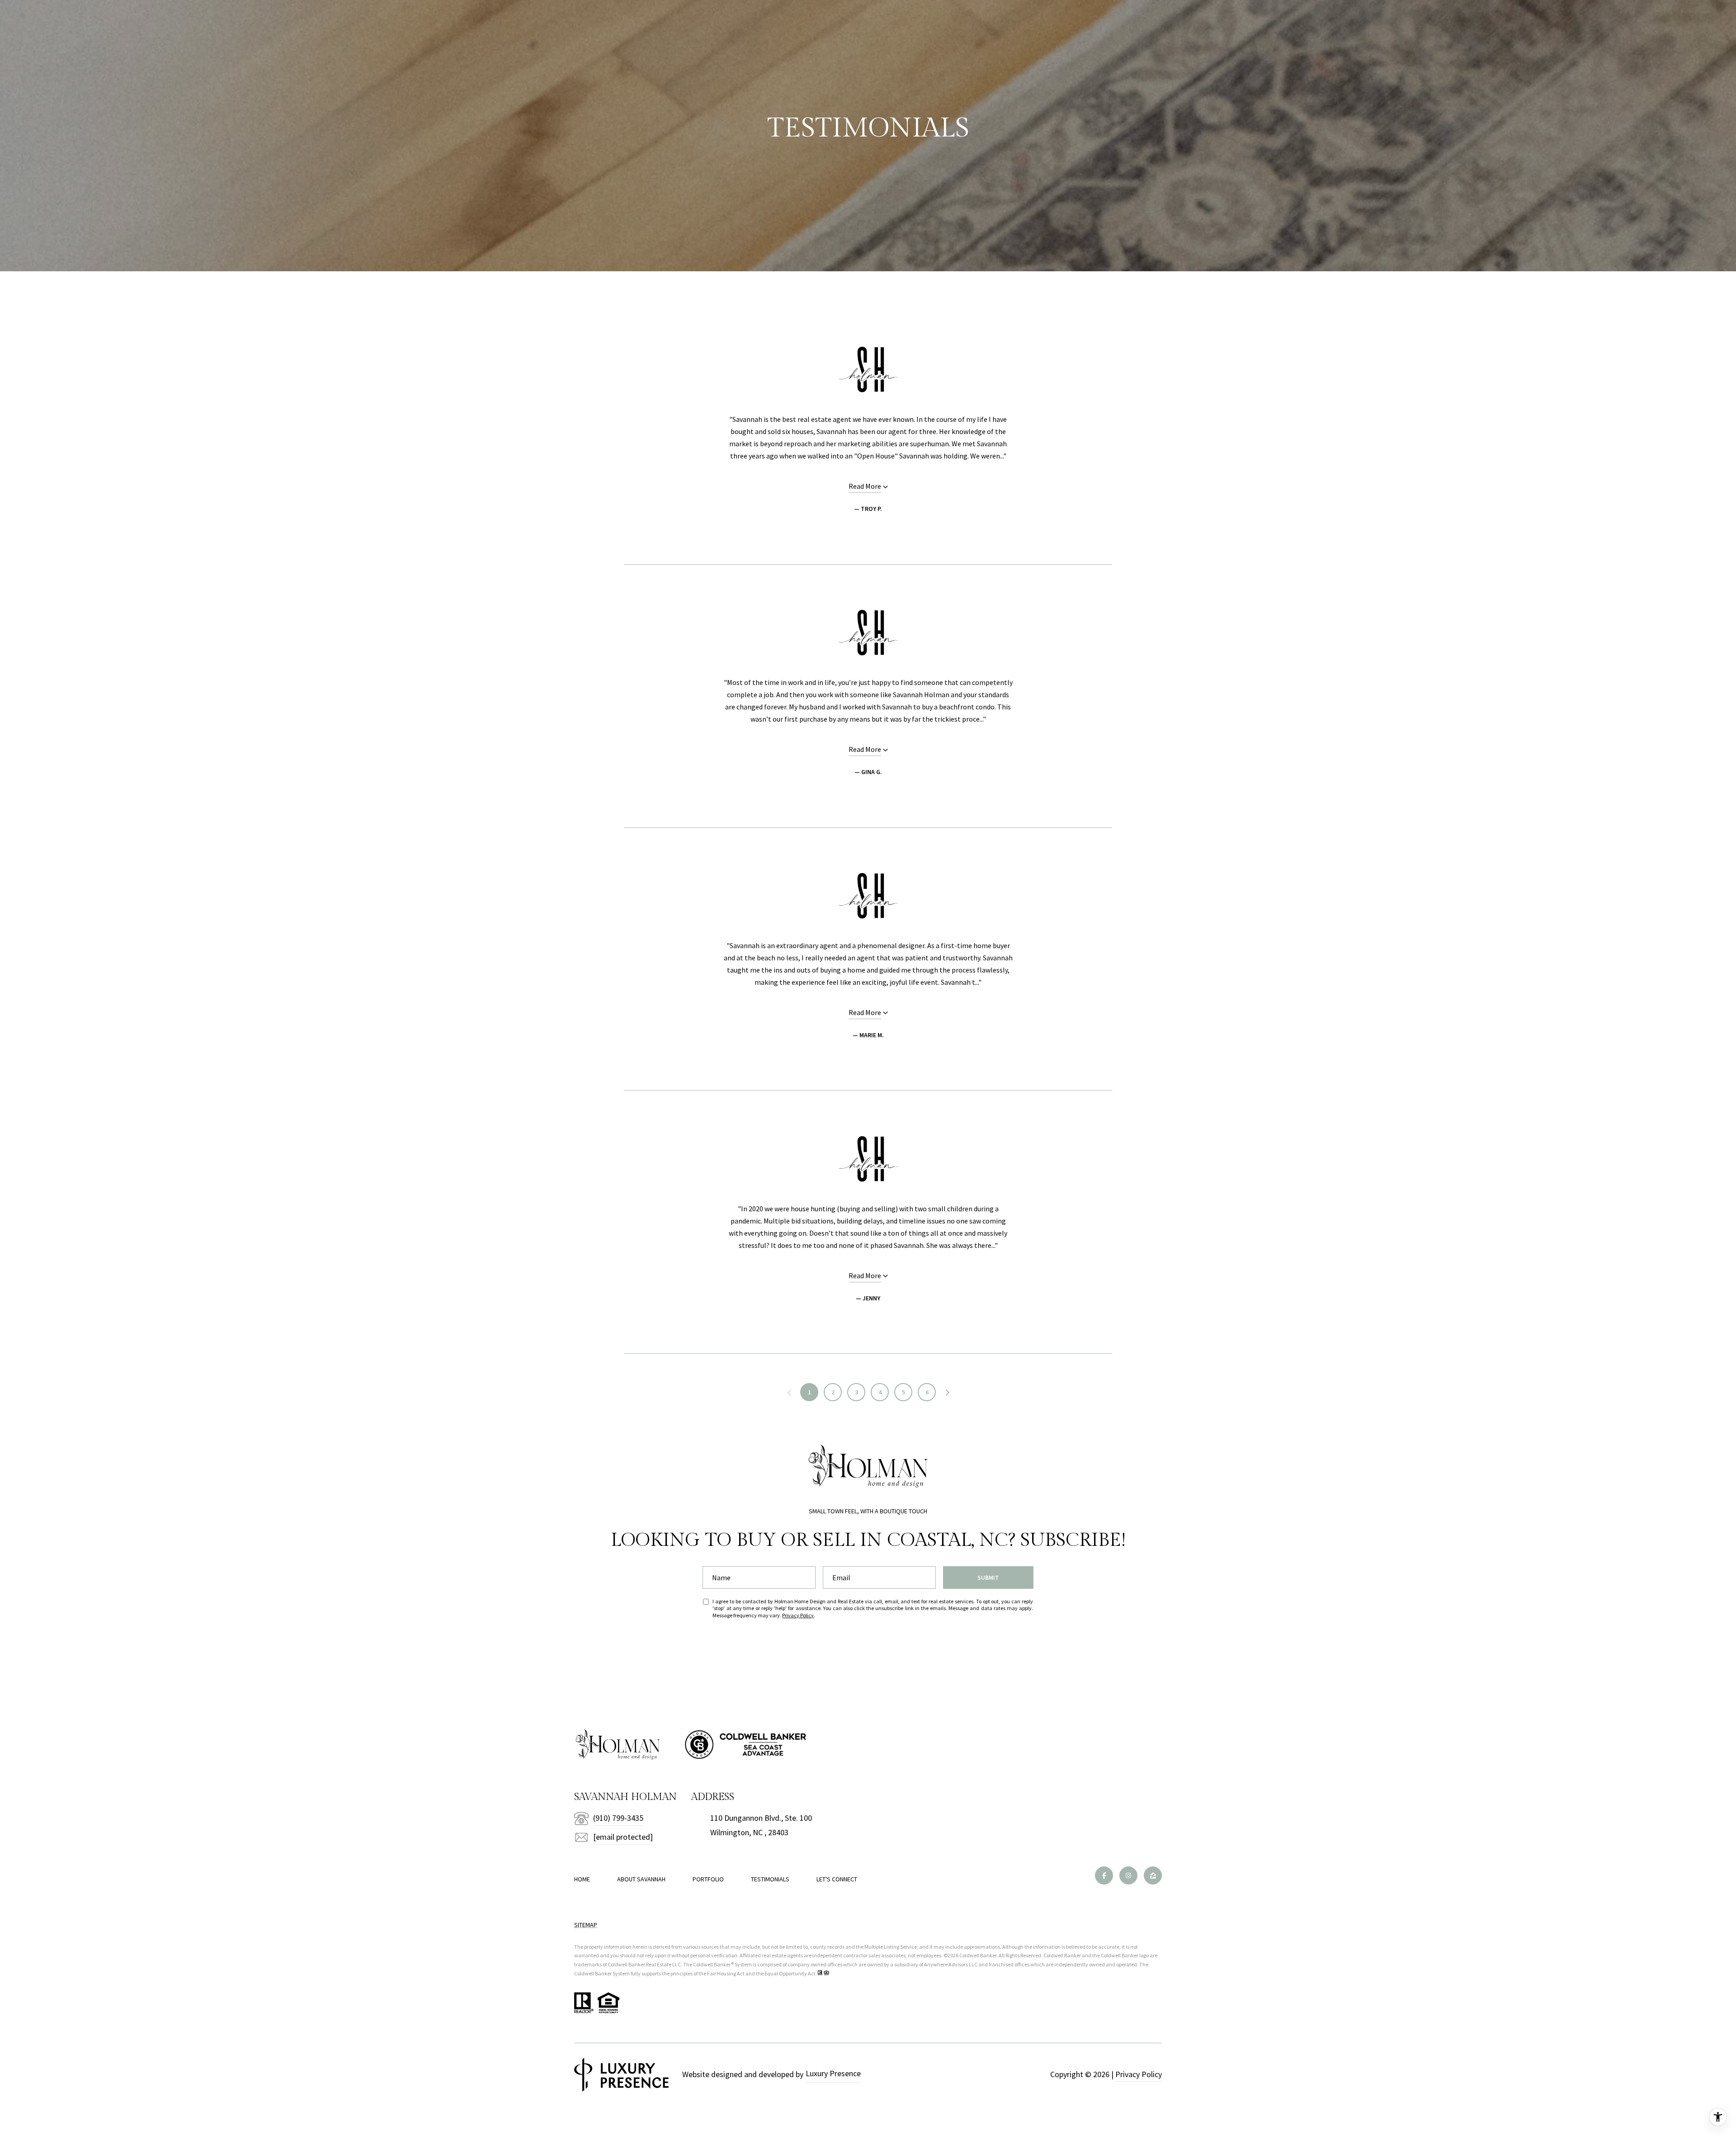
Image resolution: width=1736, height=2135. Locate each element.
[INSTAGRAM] (1128, 1875)
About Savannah (641, 1879)
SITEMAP (586, 1925)
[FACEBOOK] (1104, 1875)
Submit (988, 1578)
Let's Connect (837, 1879)
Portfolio (708, 1879)
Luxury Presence (833, 2073)
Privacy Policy (798, 1615)
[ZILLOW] (1153, 1875)
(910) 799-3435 (618, 1818)
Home (582, 1879)
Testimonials (770, 1879)
